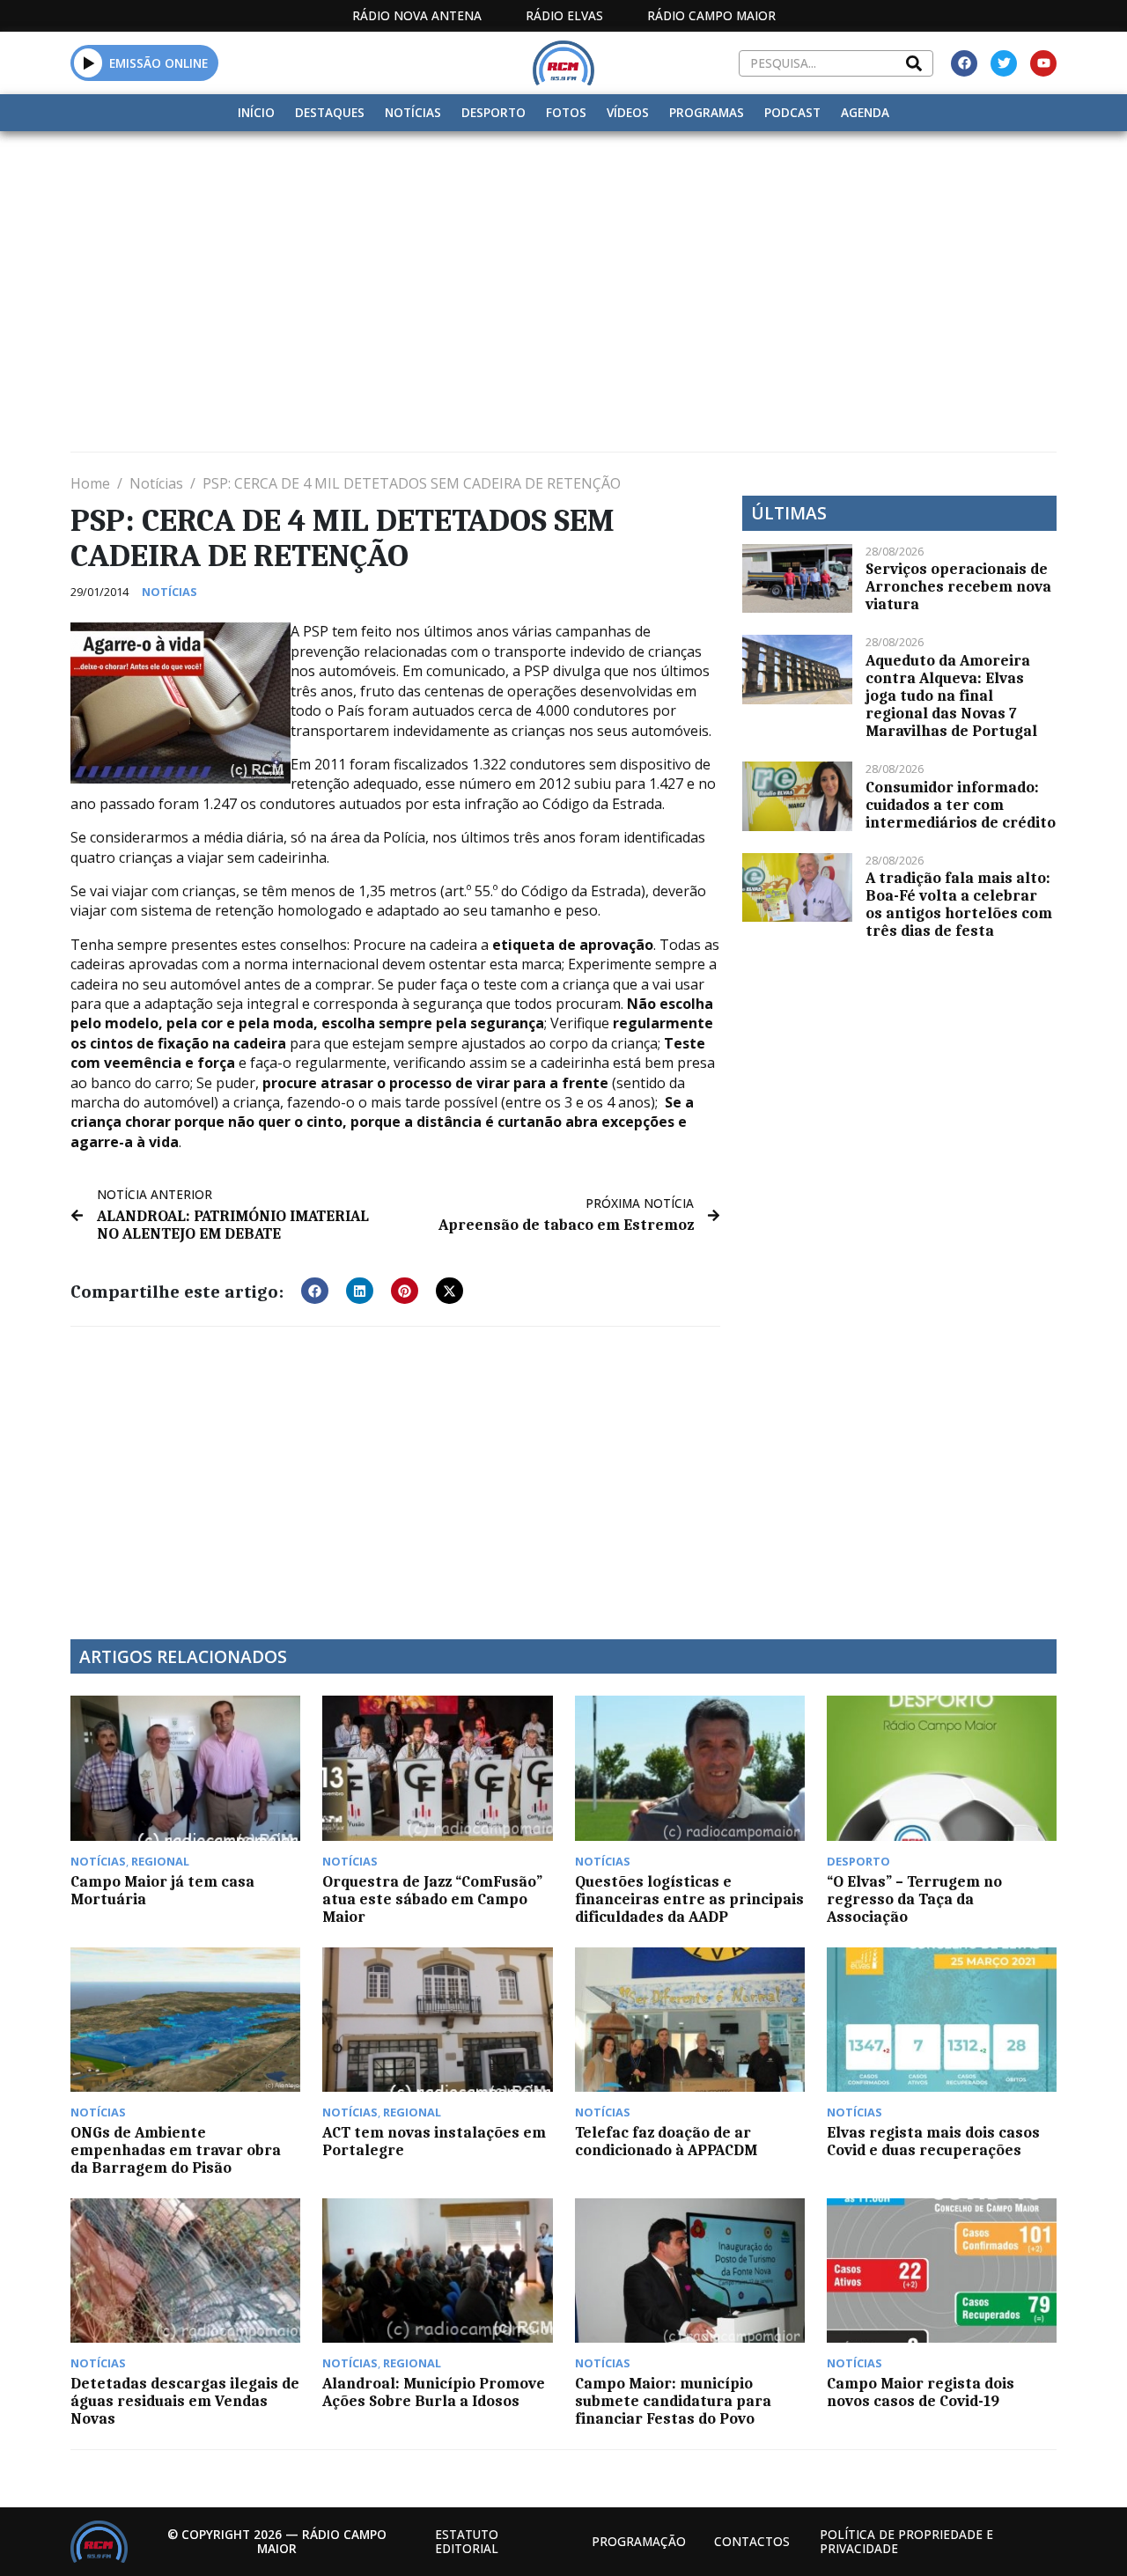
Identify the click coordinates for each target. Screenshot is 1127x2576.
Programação (639, 2541)
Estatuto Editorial (467, 2541)
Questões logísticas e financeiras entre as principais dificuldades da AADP (689, 1899)
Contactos (752, 2541)
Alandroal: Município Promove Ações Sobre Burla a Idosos (434, 2392)
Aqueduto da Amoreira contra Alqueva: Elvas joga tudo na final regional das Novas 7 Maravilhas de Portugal (951, 696)
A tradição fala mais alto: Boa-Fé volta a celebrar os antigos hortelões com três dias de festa (959, 904)
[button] (88, 63)
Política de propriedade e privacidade (906, 2541)
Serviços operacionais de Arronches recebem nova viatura (958, 586)
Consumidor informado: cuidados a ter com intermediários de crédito (961, 805)
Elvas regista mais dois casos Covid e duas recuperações (933, 2141)
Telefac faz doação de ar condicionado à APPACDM (666, 2141)
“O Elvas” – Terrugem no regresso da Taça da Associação (914, 1899)
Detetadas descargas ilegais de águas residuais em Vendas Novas (185, 2401)
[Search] (914, 63)
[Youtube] (1043, 63)
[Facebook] (964, 63)
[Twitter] (1004, 63)
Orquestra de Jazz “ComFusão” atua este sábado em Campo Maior (432, 1899)
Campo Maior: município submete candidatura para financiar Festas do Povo (673, 2401)
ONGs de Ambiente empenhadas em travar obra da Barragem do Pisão (176, 2150)
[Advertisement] (563, 263)
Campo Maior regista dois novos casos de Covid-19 (921, 2392)
